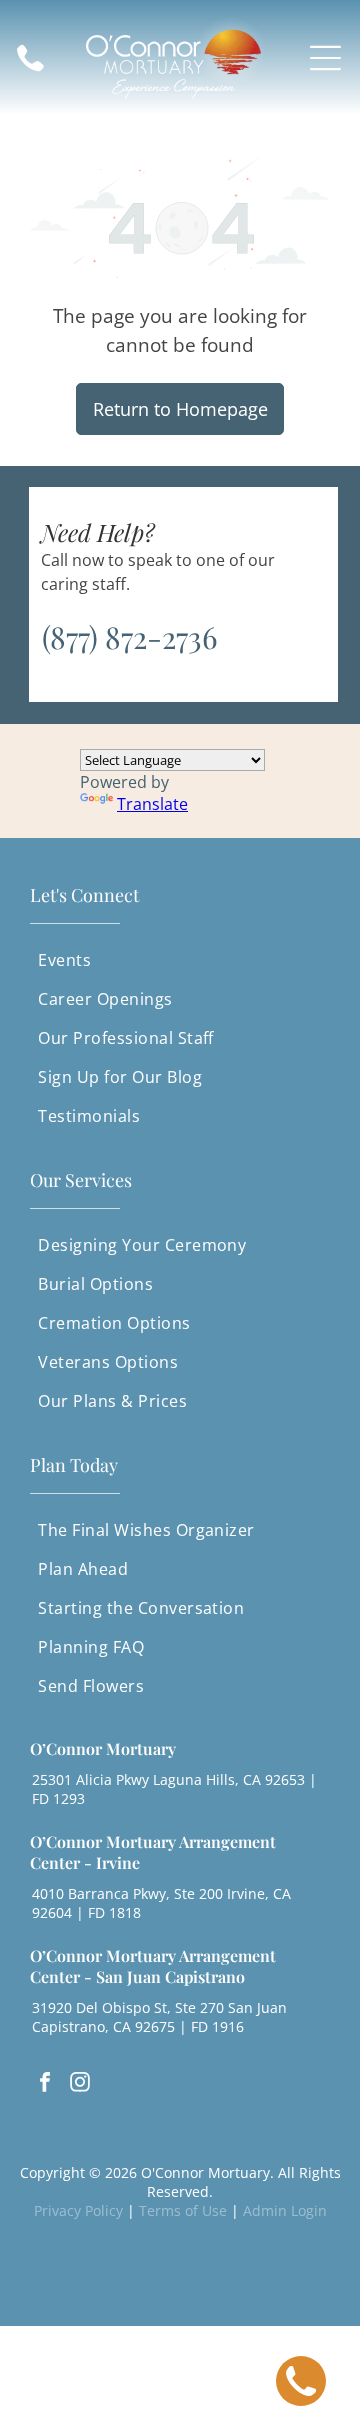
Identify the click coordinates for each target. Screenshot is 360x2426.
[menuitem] (179, 960)
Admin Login (285, 2210)
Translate (152, 804)
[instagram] (80, 2084)
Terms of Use (183, 2210)
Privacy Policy (78, 2210)
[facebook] (45, 2084)
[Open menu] (325, 58)
